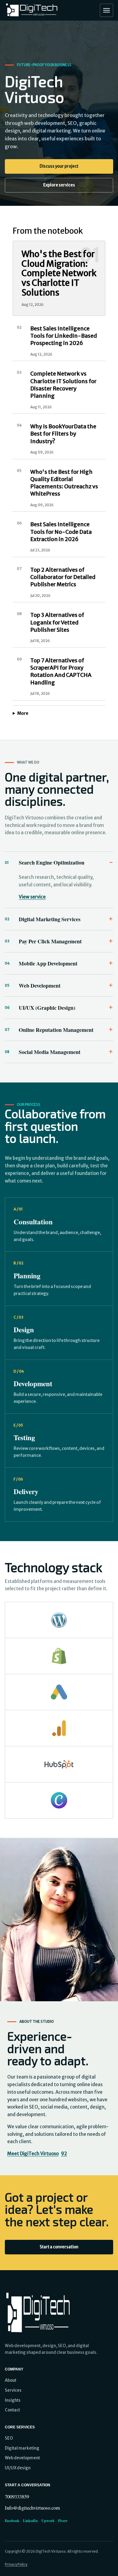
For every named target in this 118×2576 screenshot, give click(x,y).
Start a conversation (59, 2247)
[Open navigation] (107, 10)
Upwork (48, 2521)
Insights (13, 2400)
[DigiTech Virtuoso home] (32, 10)
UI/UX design (18, 2468)
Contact (12, 2410)
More (23, 713)
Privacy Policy (16, 2564)
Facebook (12, 2521)
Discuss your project (59, 166)
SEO (9, 2438)
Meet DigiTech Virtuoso (37, 2154)
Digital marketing (22, 2448)
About (11, 2380)
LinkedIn (30, 2521)
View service (32, 897)
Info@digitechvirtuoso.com (32, 2508)
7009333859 (17, 2496)
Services (13, 2390)
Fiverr (63, 2521)
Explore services (59, 185)
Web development (22, 2458)
